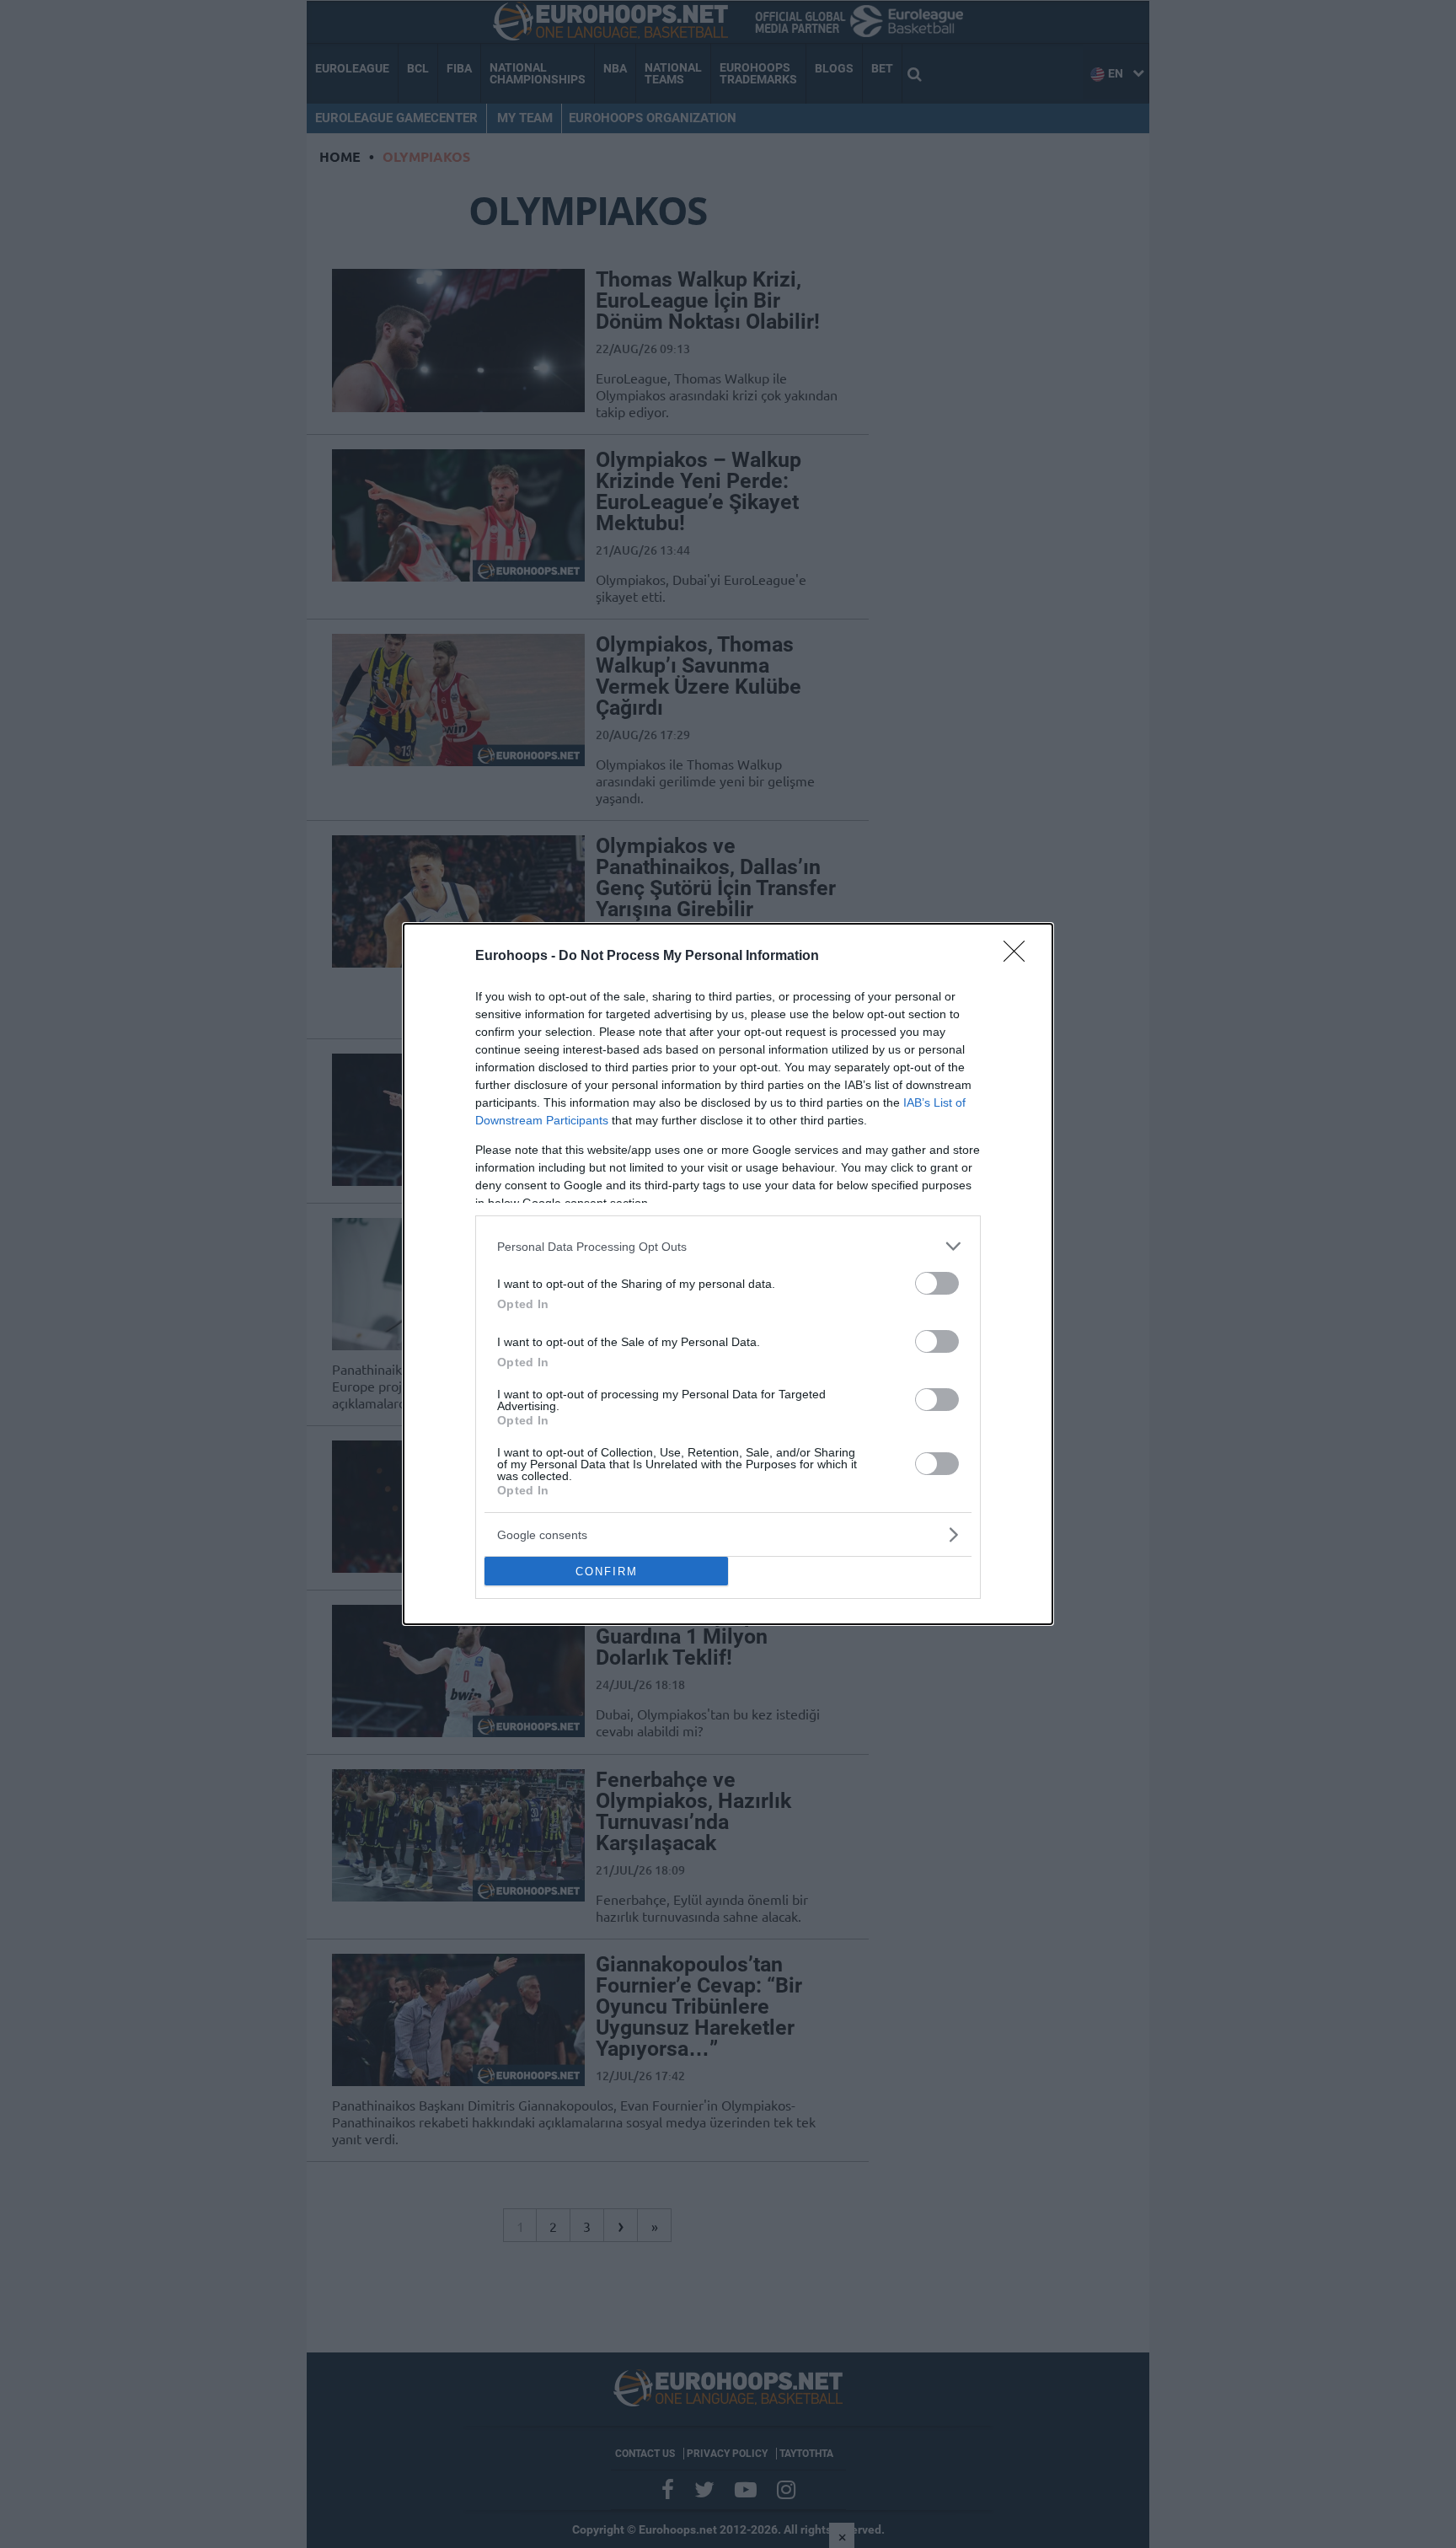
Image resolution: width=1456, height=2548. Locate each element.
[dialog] (728, 1274)
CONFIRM (607, 1572)
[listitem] (728, 1246)
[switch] (937, 1283)
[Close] (1020, 957)
